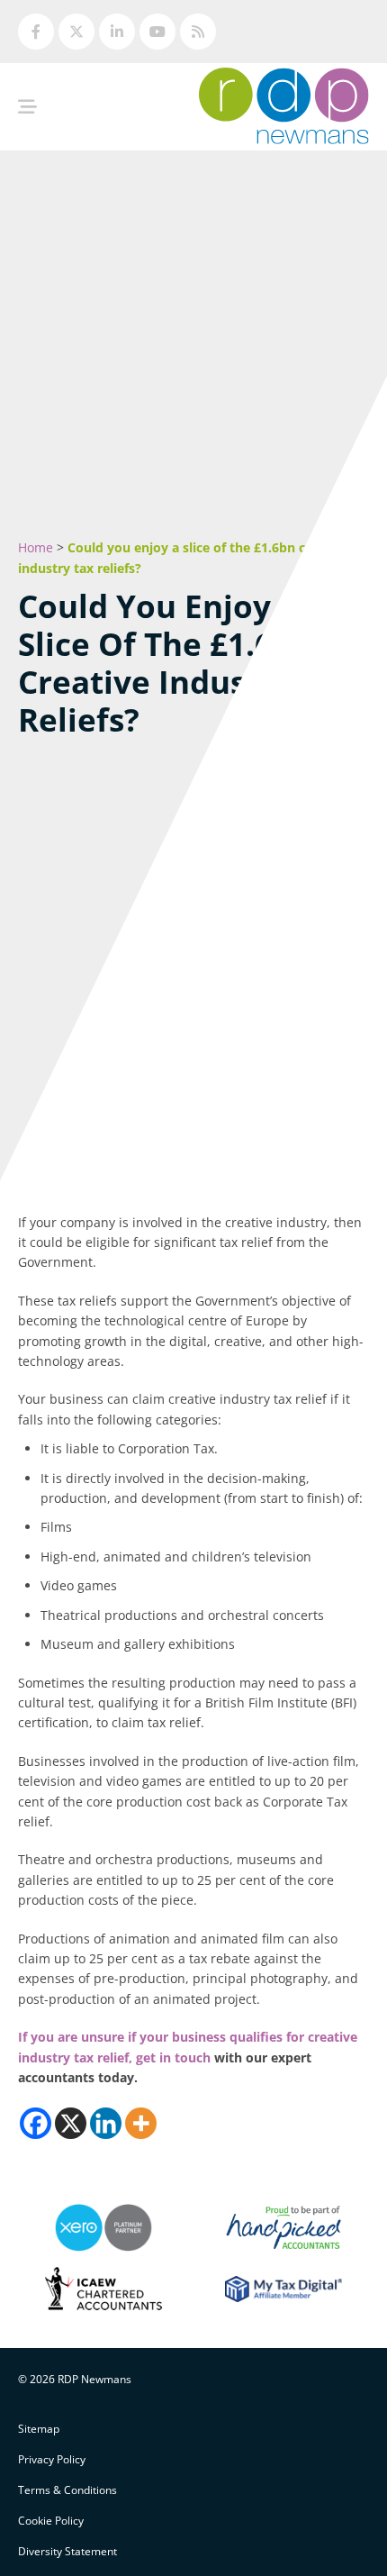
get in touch (173, 2057)
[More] (141, 2123)
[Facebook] (36, 2123)
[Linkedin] (106, 2123)
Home (36, 547)
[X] (71, 2123)
